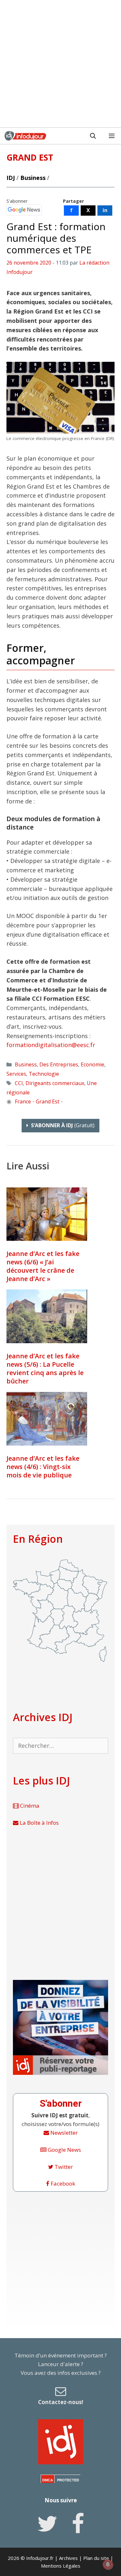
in (105, 210)
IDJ (11, 178)
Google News (64, 2150)
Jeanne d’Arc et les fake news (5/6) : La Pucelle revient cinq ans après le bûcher (45, 1368)
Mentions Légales (61, 2566)
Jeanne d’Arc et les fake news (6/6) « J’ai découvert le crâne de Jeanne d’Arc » (43, 1266)
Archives (68, 2558)
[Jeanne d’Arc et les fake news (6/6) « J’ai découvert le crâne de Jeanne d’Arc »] (47, 1214)
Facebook (62, 2183)
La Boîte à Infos (39, 1823)
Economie (92, 1064)
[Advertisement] (60, 64)
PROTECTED (68, 2480)
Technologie (44, 1074)
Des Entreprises (59, 1064)
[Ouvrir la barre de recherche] (93, 136)
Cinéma (29, 1806)
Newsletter (63, 2133)
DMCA (48, 2480)
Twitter (63, 2167)
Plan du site (96, 2558)
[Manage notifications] (108, 2564)
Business (33, 178)
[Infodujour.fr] (25, 136)
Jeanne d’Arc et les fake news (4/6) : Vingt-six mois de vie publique (43, 1467)
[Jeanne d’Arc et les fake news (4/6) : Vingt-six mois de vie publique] (47, 1419)
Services (16, 1074)
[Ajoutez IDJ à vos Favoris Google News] (24, 210)
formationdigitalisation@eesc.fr (51, 1045)
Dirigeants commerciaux (55, 1083)
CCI (19, 1083)
